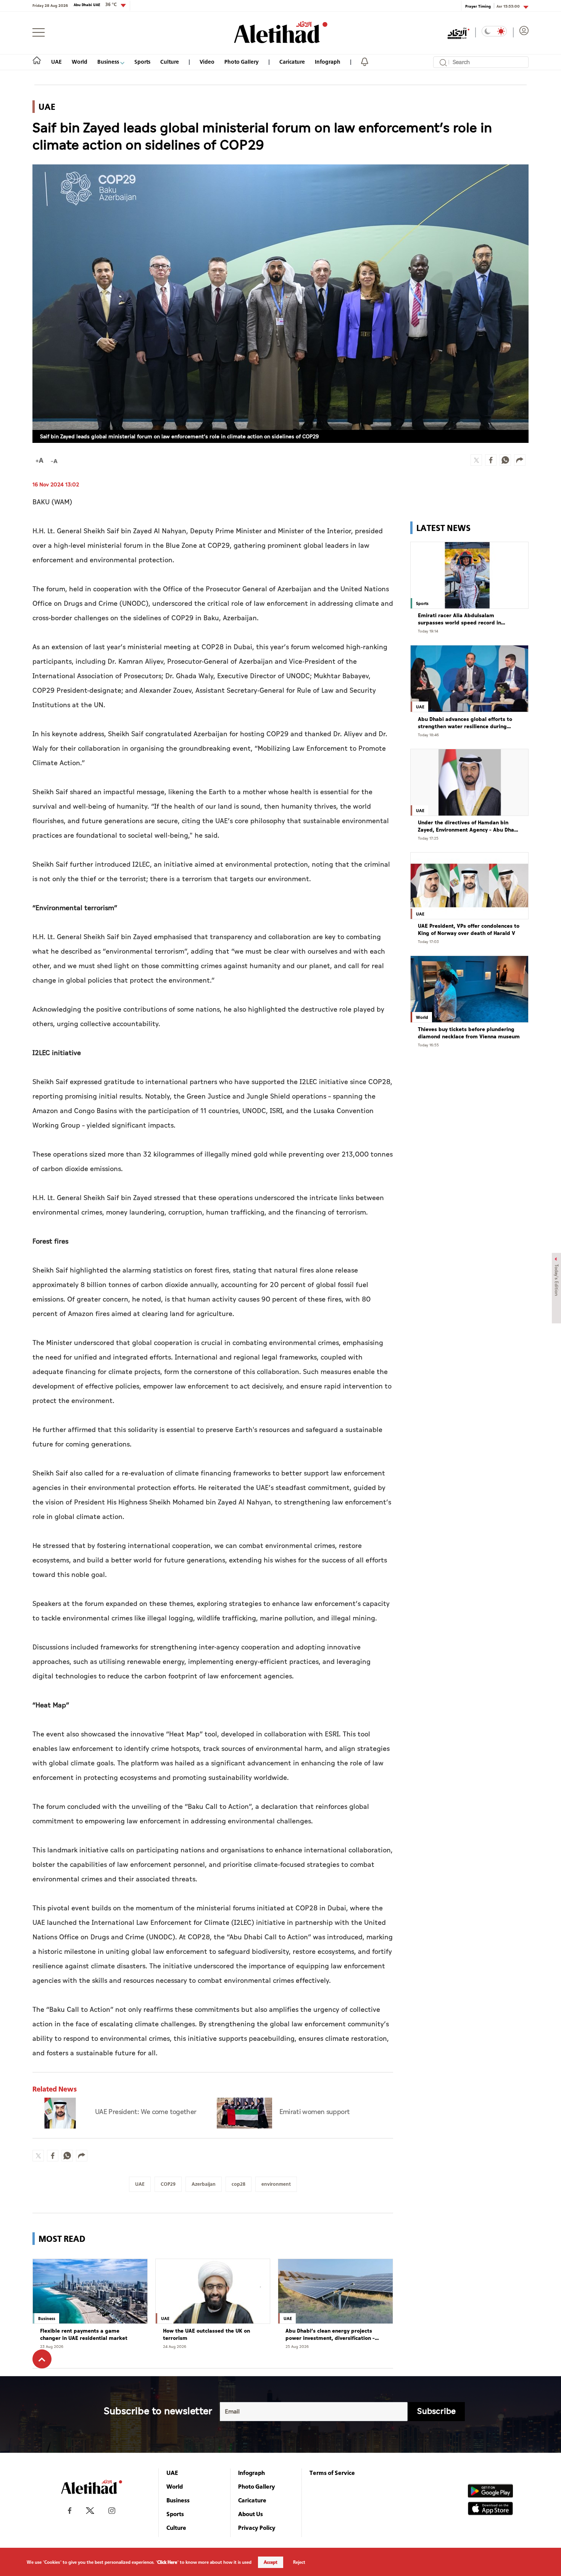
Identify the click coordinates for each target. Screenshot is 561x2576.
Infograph (328, 62)
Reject (299, 2562)
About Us (251, 2514)
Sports (142, 62)
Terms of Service (332, 2473)
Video (207, 62)
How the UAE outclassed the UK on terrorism (206, 2335)
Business (109, 62)
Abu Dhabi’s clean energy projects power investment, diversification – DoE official (330, 2335)
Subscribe (436, 2411)
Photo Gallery (242, 62)
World (80, 62)
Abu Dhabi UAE (95, 5)
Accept (271, 2562)
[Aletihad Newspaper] (281, 32)
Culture (170, 62)
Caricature (292, 62)
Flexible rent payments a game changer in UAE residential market (84, 2335)
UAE (56, 62)
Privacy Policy (257, 2528)
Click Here (167, 2562)
